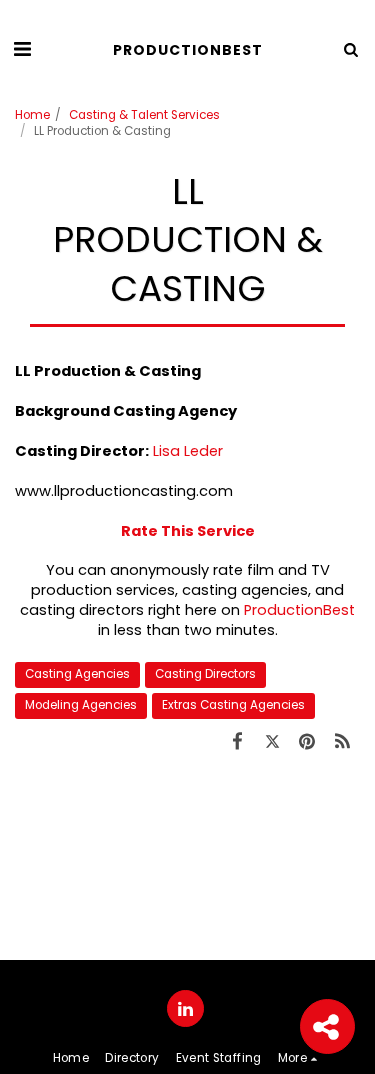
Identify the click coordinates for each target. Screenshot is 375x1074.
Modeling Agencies (81, 705)
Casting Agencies (77, 674)
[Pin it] (307, 741)
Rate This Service (188, 531)
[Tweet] (272, 741)
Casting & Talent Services (144, 115)
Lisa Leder (188, 451)
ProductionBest (299, 610)
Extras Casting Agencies (233, 705)
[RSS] (342, 741)
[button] (22, 49)
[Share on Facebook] (237, 741)
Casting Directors (205, 674)
